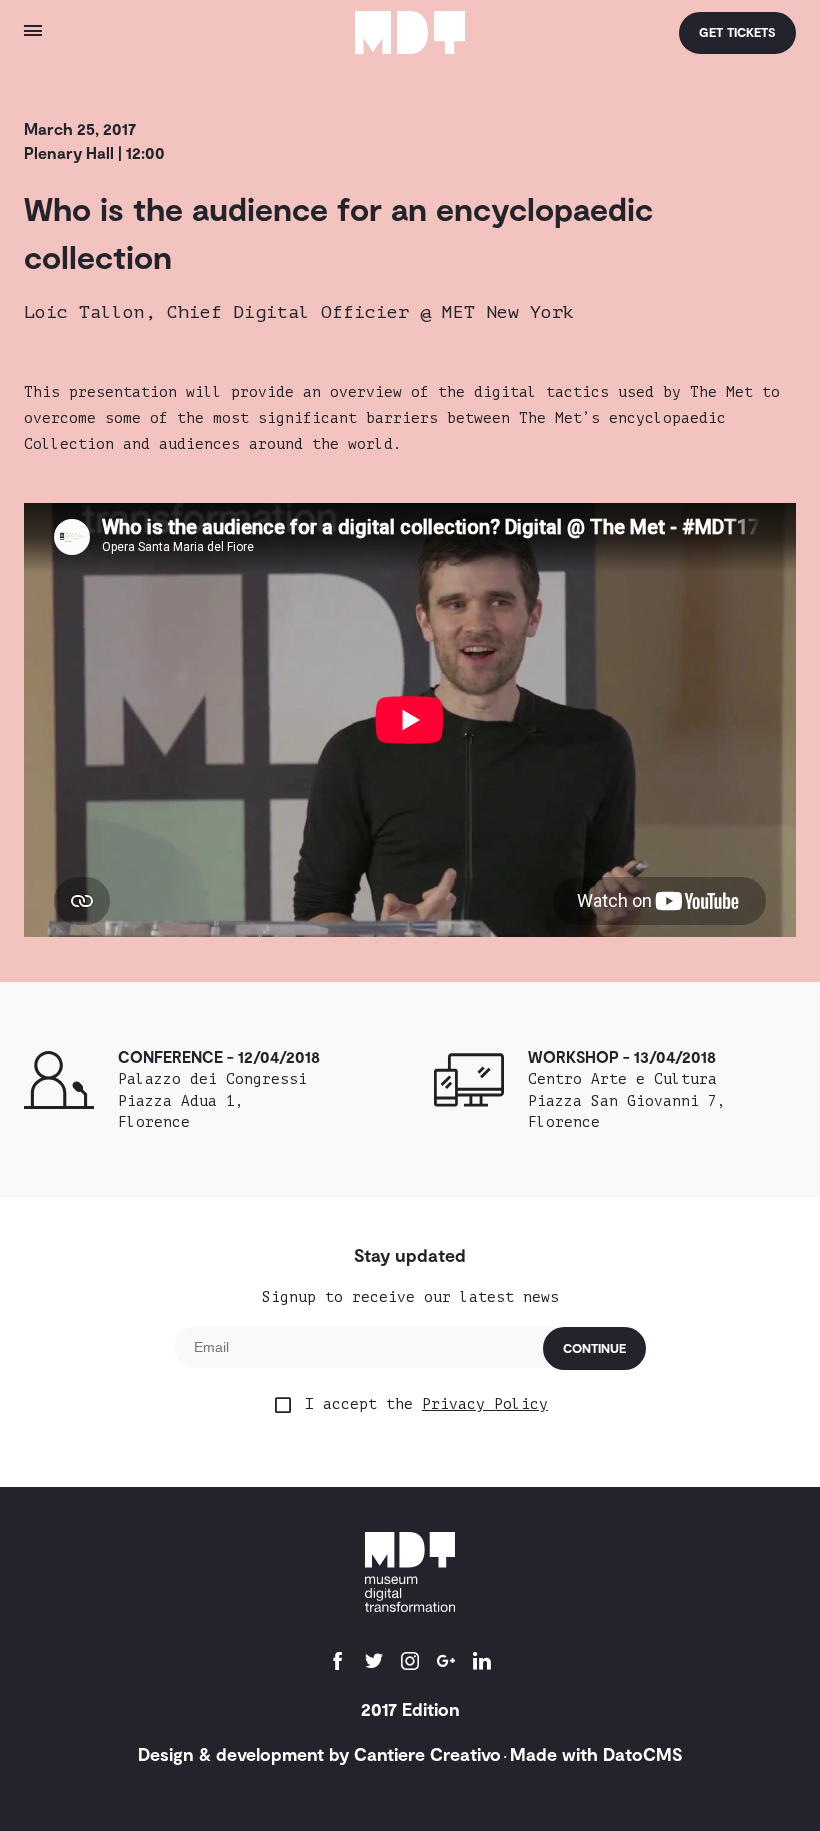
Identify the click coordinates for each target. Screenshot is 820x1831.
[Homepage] (410, 33)
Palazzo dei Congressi (212, 1100)
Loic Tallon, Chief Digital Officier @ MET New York (299, 312)
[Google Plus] (446, 1663)
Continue (594, 1348)
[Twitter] (374, 1663)
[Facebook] (338, 1663)
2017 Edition (410, 1709)
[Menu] (129, 33)
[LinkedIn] (482, 1663)
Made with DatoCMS (596, 1754)
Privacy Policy (485, 1404)
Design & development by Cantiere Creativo (319, 1754)
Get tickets (737, 32)
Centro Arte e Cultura (627, 1100)
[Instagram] (410, 1663)
